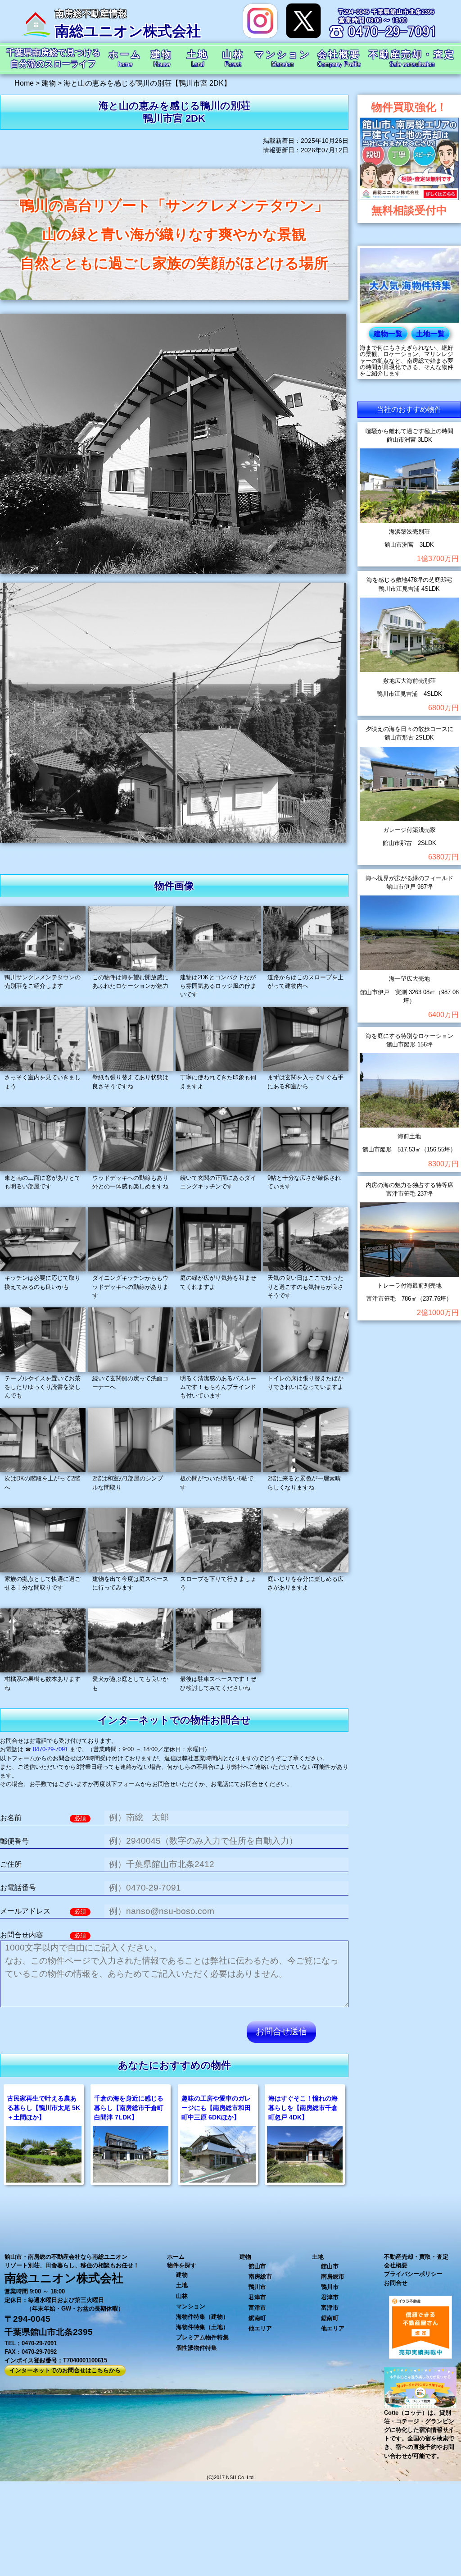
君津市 (257, 2297)
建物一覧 (388, 334)
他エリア (260, 2328)
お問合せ (396, 2283)
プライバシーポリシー (413, 2274)
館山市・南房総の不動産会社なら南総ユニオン (66, 2257)
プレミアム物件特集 (202, 2337)
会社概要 (396, 2265)
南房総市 (260, 2277)
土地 (182, 2285)
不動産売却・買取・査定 (416, 2257)
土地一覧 (430, 334)
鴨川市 (257, 2287)
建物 (182, 2275)
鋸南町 (257, 2318)
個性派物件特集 (197, 2348)
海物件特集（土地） (202, 2327)
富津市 (257, 2308)
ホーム (176, 2257)
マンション (191, 2306)
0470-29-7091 (50, 1749)
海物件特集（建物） (202, 2317)
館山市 (257, 2266)
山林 (182, 2296)
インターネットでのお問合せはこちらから (65, 2370)
